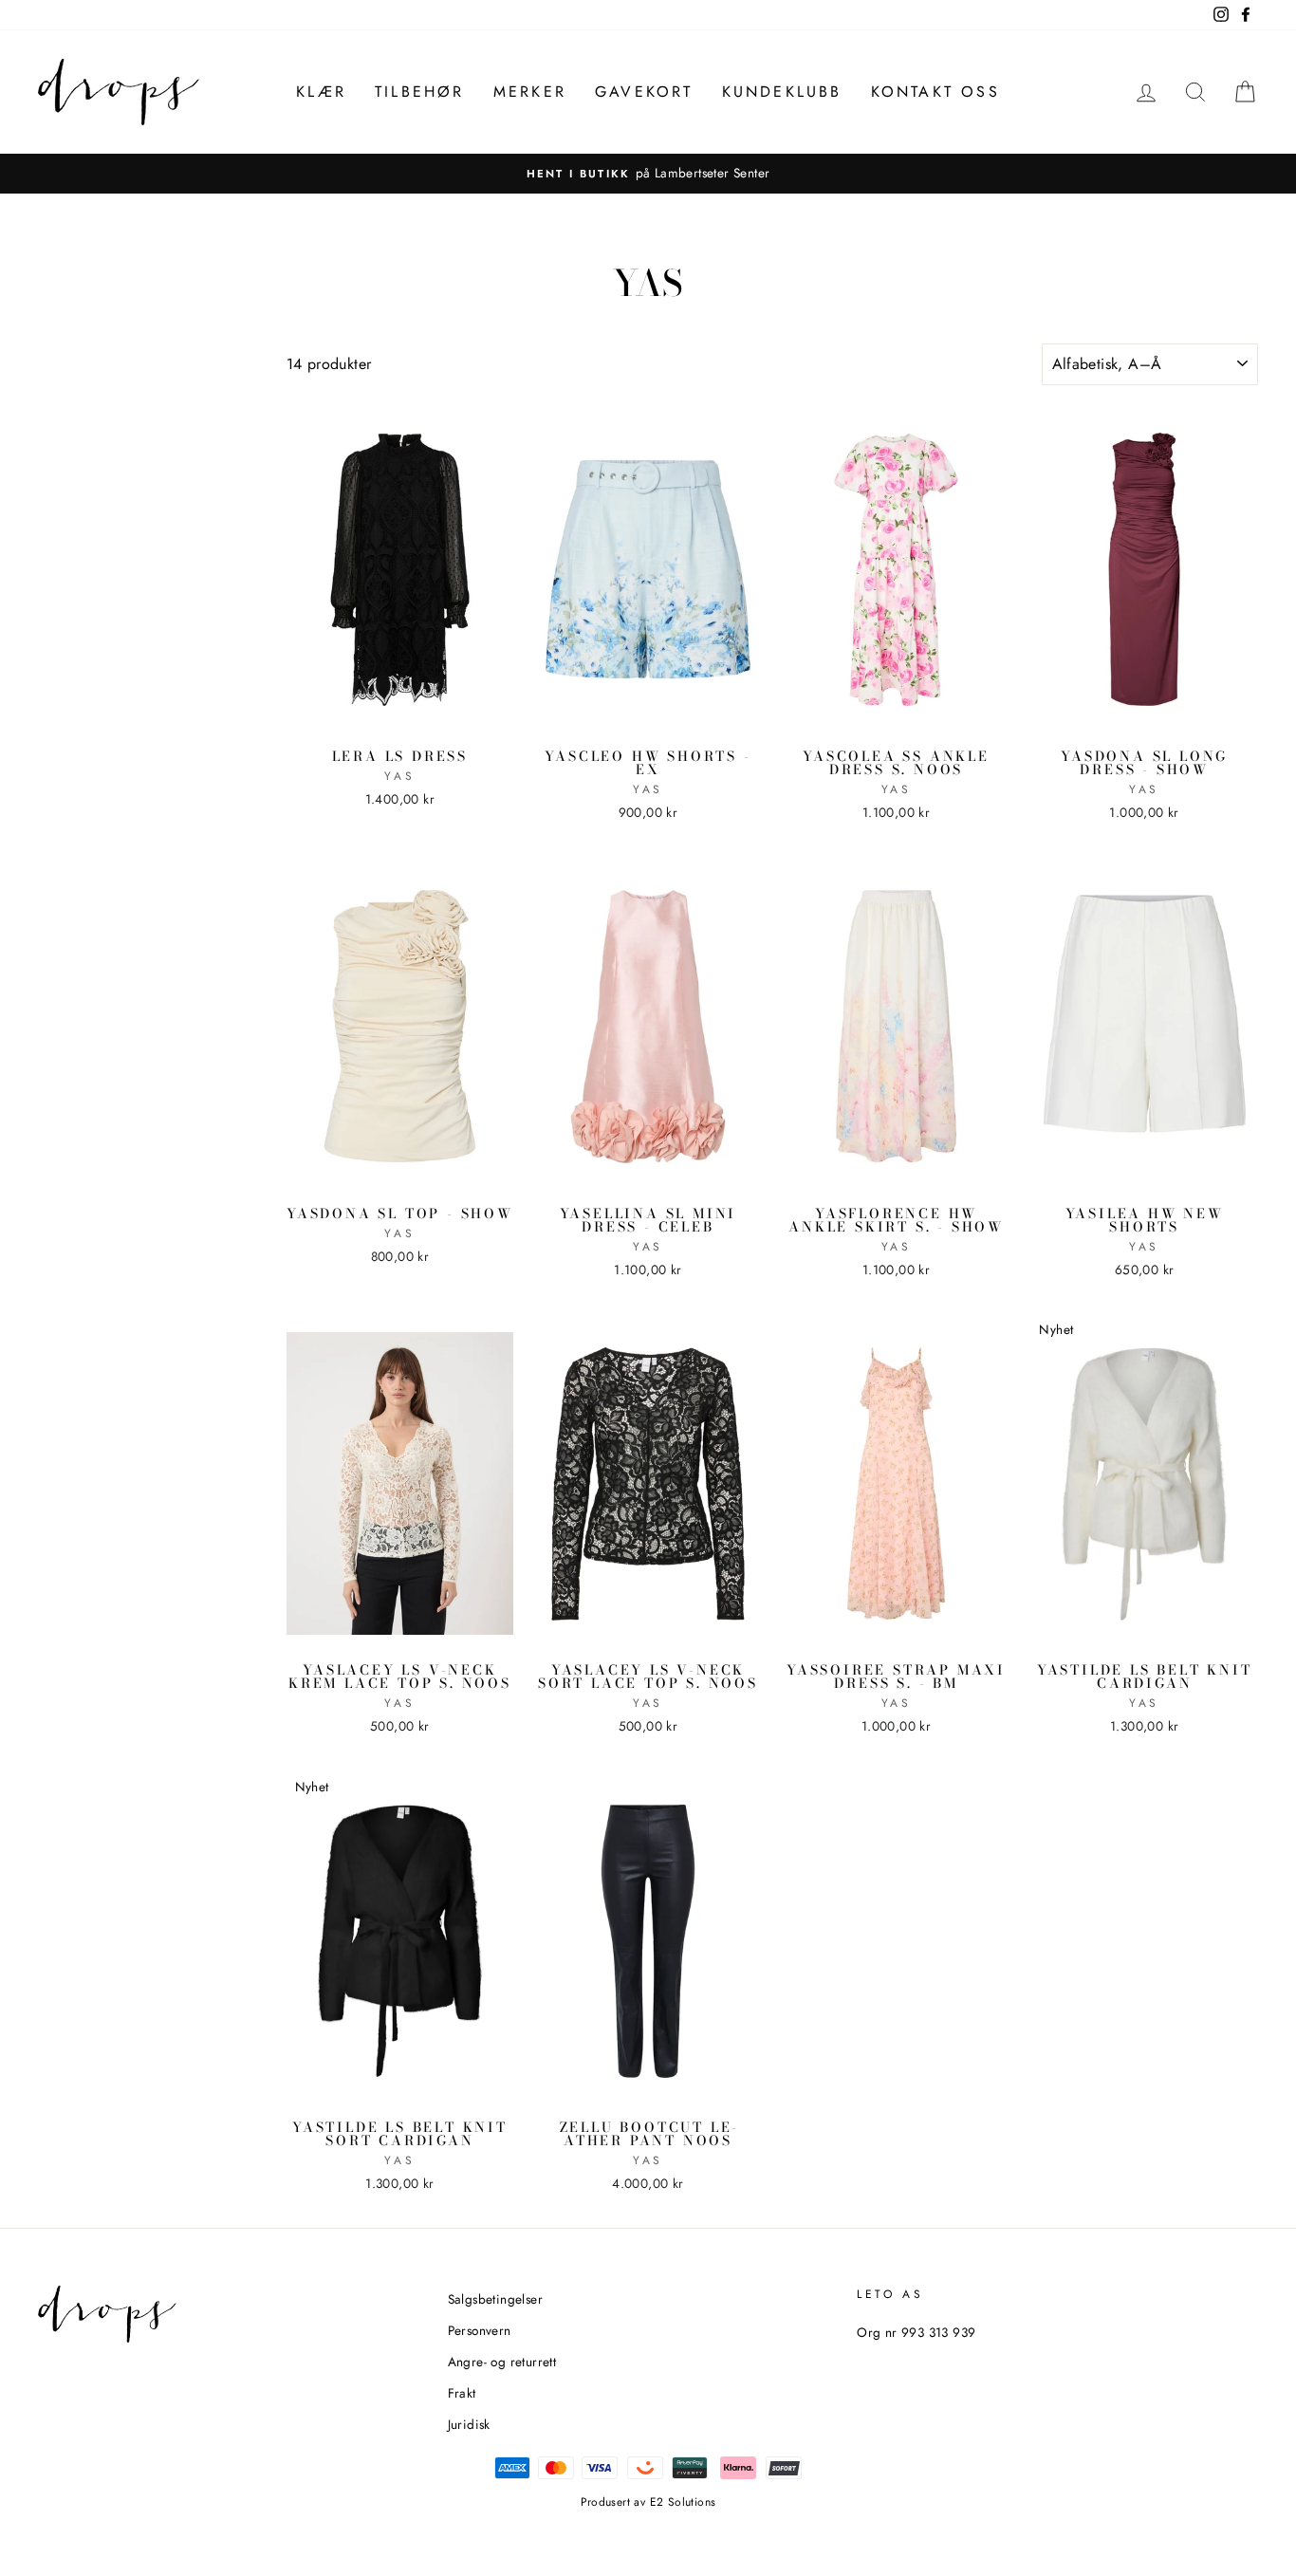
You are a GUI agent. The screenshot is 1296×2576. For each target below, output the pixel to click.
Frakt (462, 2393)
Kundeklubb (782, 92)
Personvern (480, 2330)
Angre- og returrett (502, 2362)
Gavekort (644, 92)
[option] (648, 174)
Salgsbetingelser (495, 2299)
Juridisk (469, 2424)
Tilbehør (420, 92)
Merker (530, 92)
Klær (321, 92)
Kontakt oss (935, 92)
